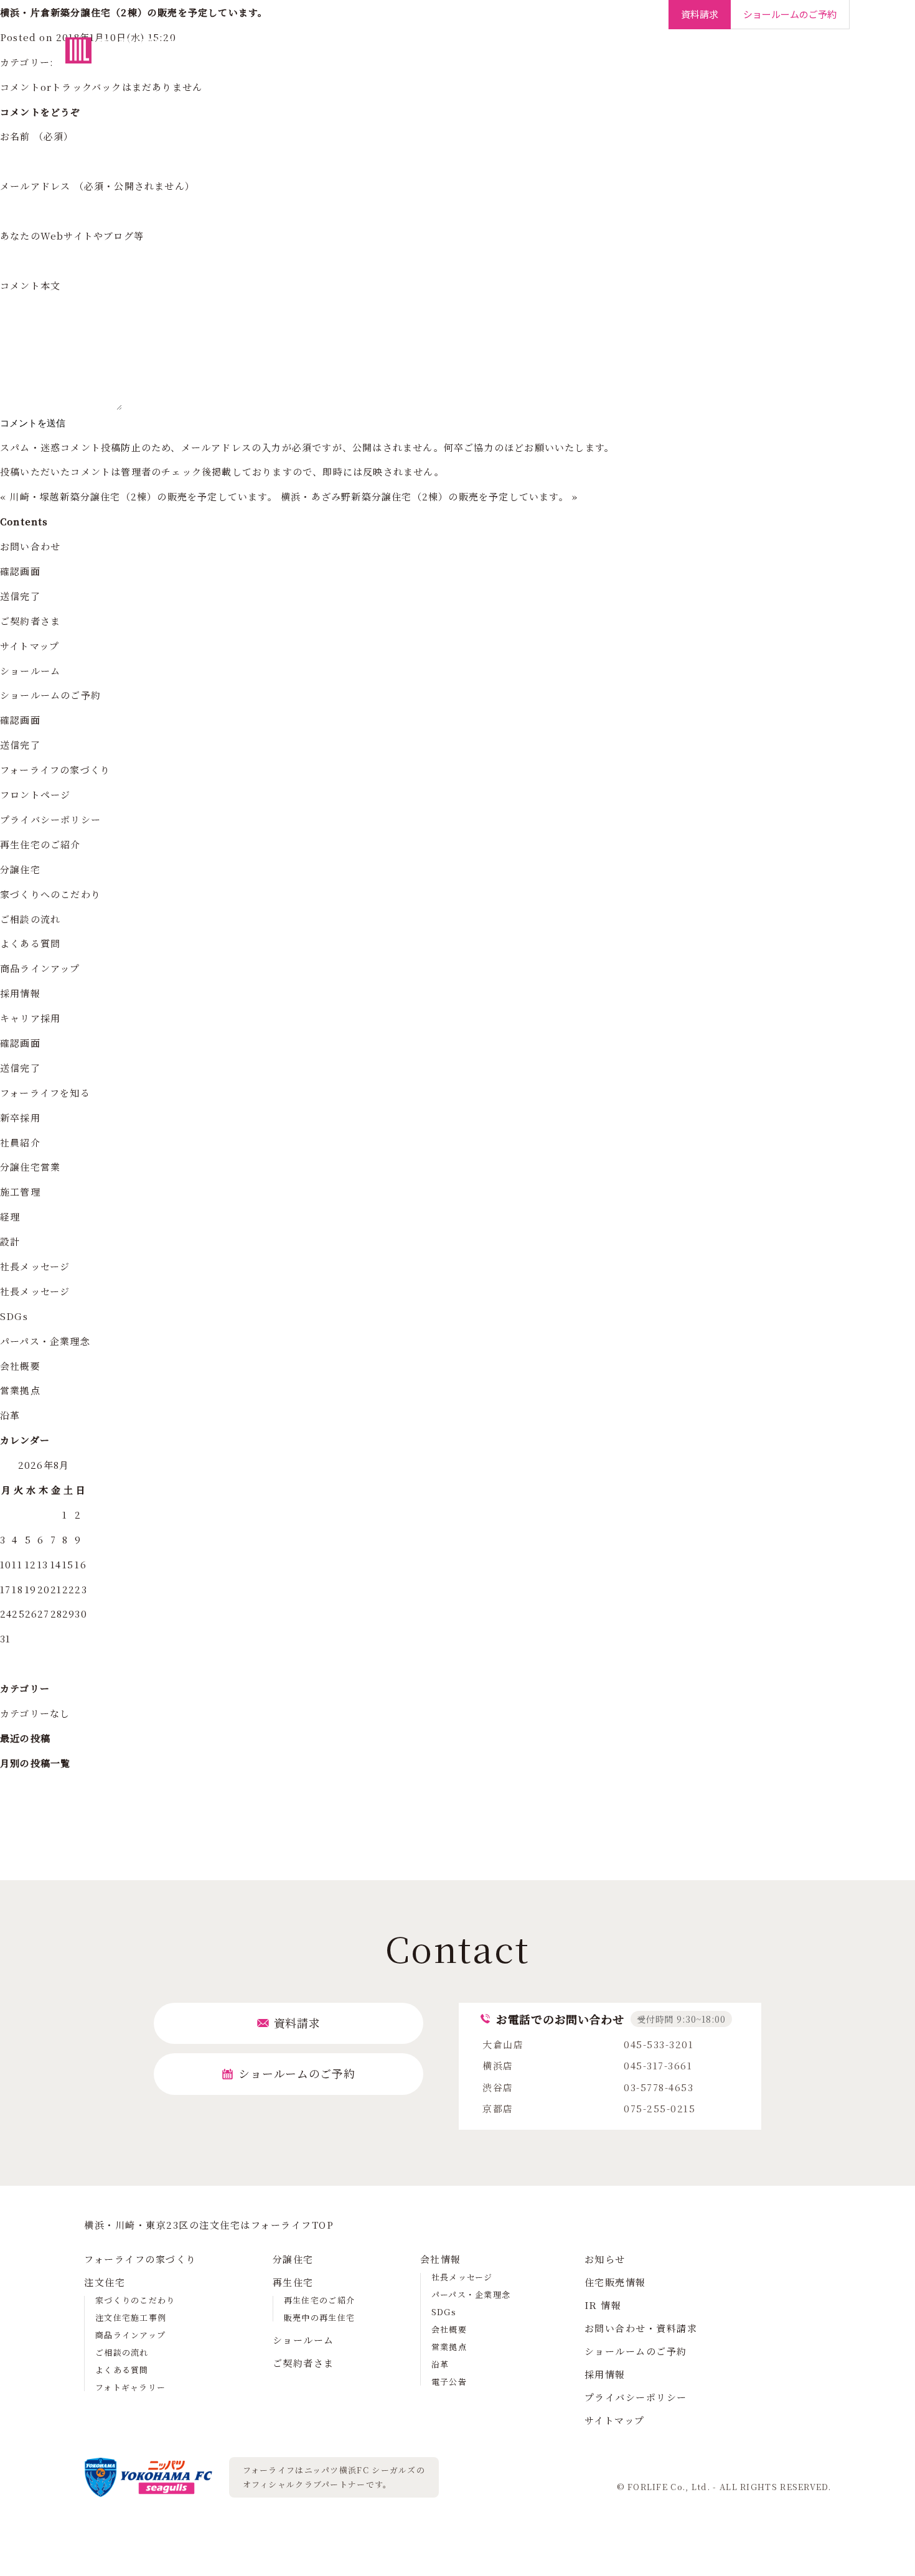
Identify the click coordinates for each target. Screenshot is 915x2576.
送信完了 (20, 596)
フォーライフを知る (45, 1093)
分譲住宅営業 (30, 1167)
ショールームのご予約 (50, 695)
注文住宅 (377, 56)
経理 (10, 1216)
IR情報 (745, 56)
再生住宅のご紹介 (40, 844)
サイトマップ (30, 646)
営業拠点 (20, 1390)
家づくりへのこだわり (50, 894)
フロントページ (35, 794)
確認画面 (20, 571)
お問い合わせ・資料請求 (641, 2328)
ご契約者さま (629, 56)
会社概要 (20, 1366)
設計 (10, 1241)
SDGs (14, 1316)
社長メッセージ (35, 1266)
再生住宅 (489, 56)
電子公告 (449, 2382)
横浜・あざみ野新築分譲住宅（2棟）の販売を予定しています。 (425, 496)
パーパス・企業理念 (45, 1341)
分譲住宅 (433, 56)
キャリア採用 (30, 1018)
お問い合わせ (30, 546)
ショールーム (554, 56)
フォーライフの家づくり (288, 56)
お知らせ (605, 2259)
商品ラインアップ (40, 968)
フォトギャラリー (130, 2387)
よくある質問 (30, 943)
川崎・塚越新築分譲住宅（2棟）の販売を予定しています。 (143, 496)
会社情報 (694, 56)
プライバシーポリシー (50, 819)
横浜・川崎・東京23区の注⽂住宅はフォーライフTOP (209, 2225)
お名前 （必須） (37, 136)
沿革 (10, 1415)
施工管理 (20, 1192)
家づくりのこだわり (135, 2300)
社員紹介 (20, 1142)
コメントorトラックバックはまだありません (101, 87)
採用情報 (797, 56)
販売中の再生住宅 (319, 2317)
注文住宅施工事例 (131, 2317)
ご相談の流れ (30, 919)
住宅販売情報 (615, 2282)
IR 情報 (603, 2305)
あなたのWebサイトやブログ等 (72, 236)
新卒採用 (20, 1117)
